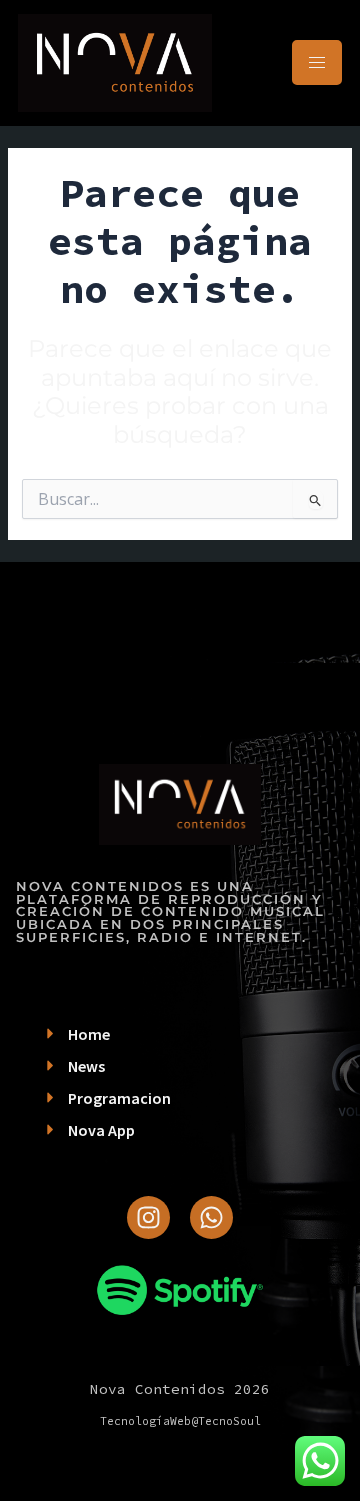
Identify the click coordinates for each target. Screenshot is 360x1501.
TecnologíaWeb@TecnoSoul (180, 1421)
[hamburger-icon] (317, 62)
